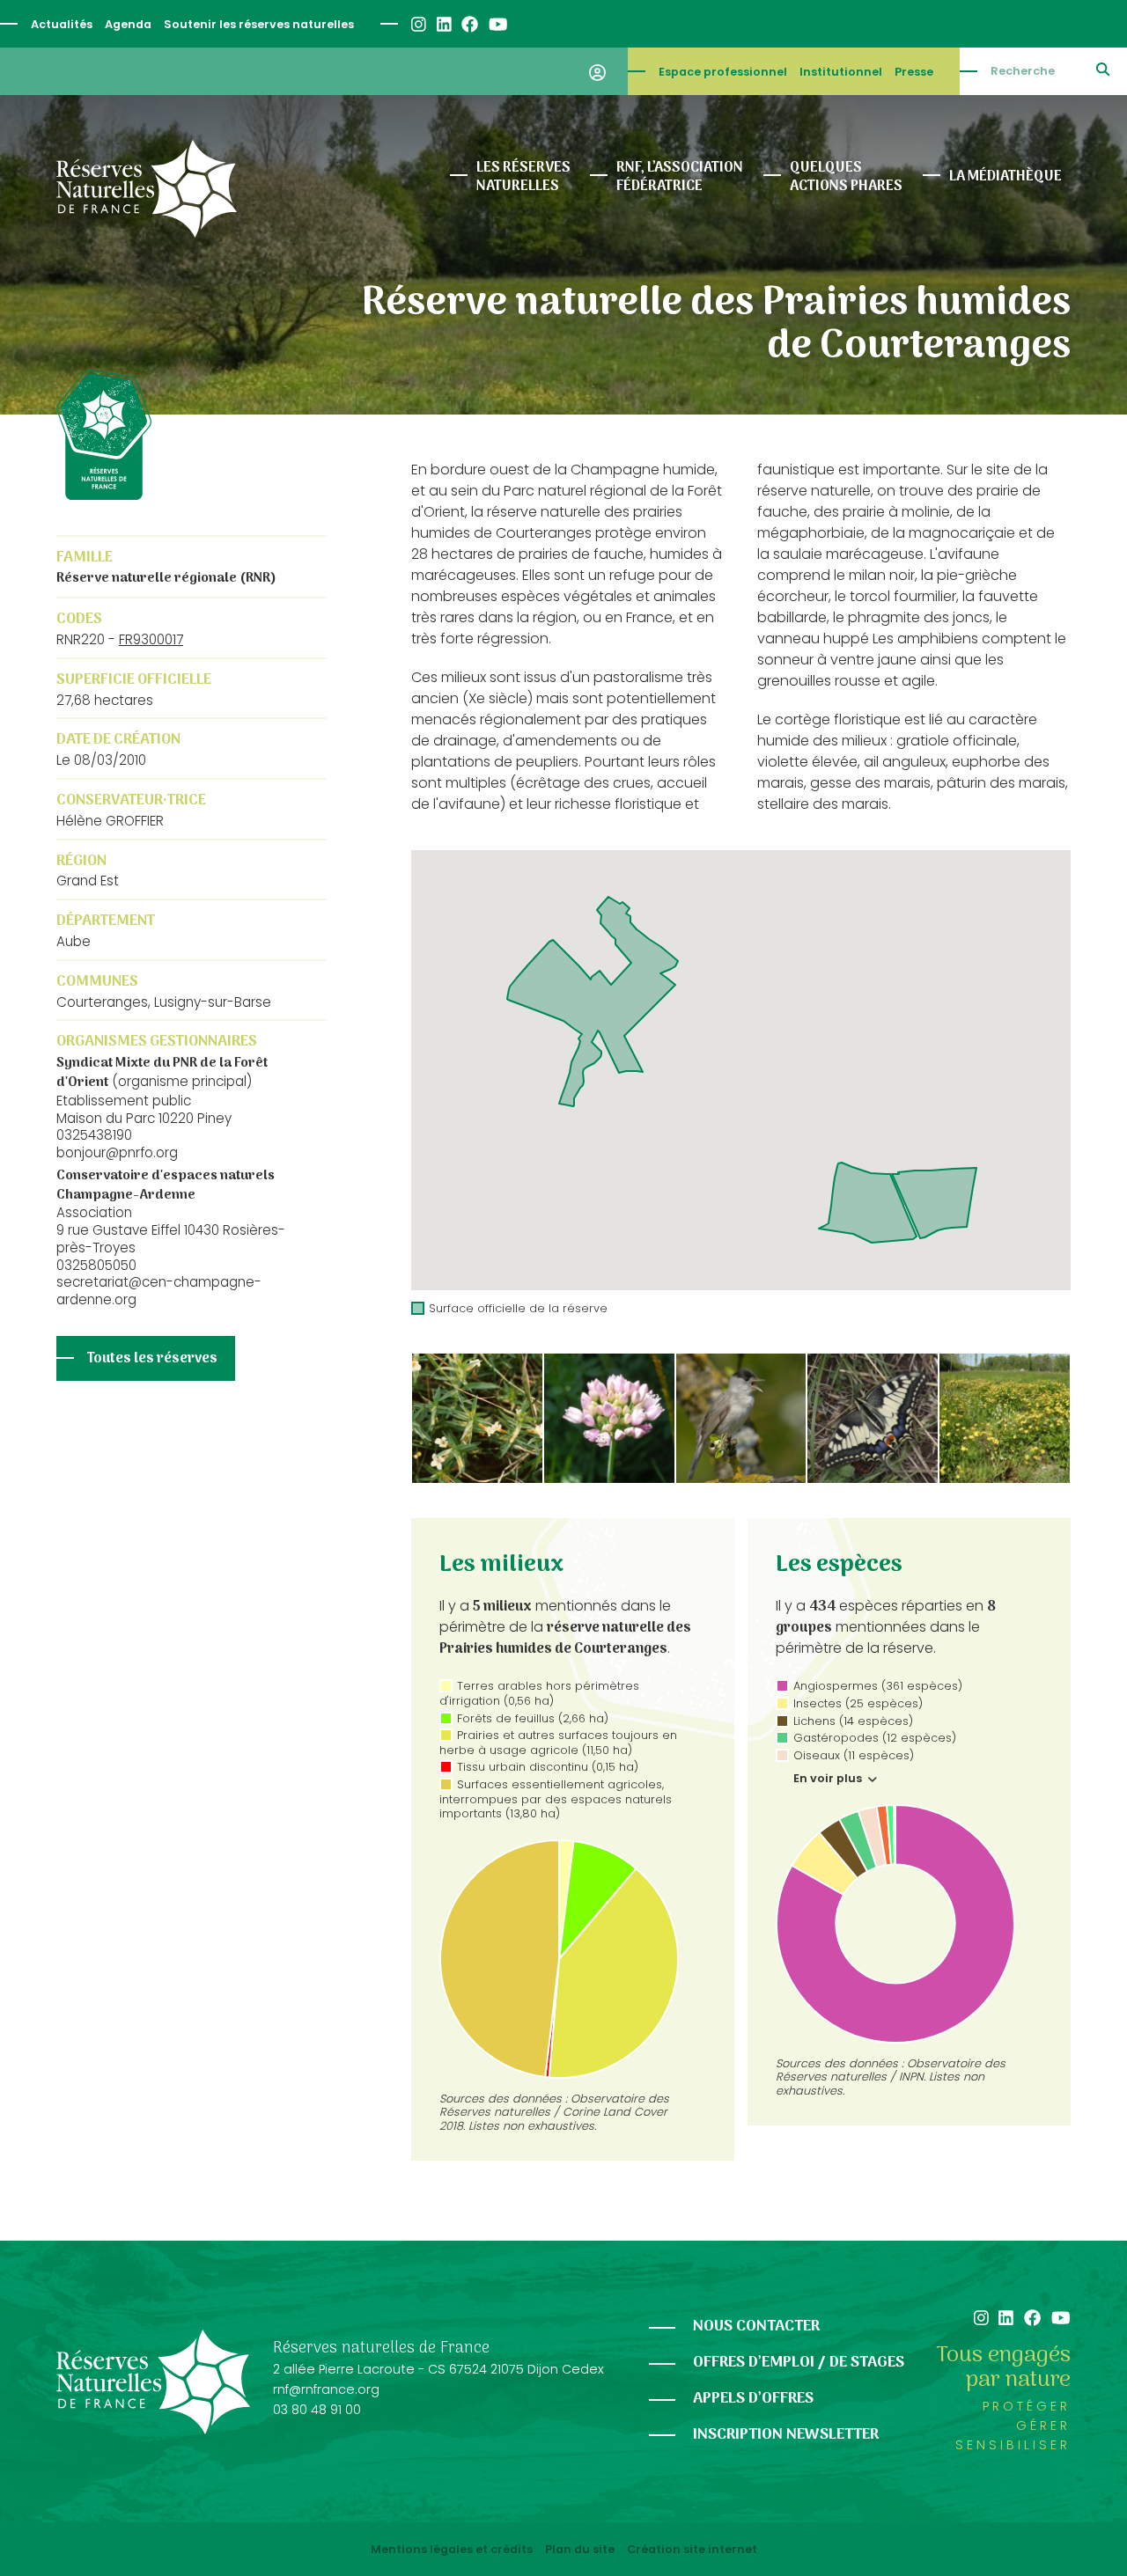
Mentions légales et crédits (452, 2550)
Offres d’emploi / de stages (799, 2363)
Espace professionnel (723, 72)
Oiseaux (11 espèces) (854, 1755)
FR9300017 (151, 639)
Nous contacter (756, 2326)
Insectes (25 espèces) (858, 1703)
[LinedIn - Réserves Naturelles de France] (443, 24)
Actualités (62, 24)
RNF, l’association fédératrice (680, 177)
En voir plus (829, 1779)
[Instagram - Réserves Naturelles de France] (418, 24)
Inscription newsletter (786, 2435)
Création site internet (692, 2550)
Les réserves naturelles (523, 177)
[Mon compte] (597, 71)
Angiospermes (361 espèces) (878, 1686)
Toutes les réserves (152, 1359)
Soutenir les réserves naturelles (259, 24)
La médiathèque (1005, 177)
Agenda (128, 24)
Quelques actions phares (846, 177)
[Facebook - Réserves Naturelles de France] (469, 24)
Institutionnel (841, 72)
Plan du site (580, 2550)
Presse (914, 72)
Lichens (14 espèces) (853, 1721)
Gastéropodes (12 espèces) (875, 1738)
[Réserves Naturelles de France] (147, 189)
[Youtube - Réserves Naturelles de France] (497, 24)
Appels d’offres (753, 2399)
